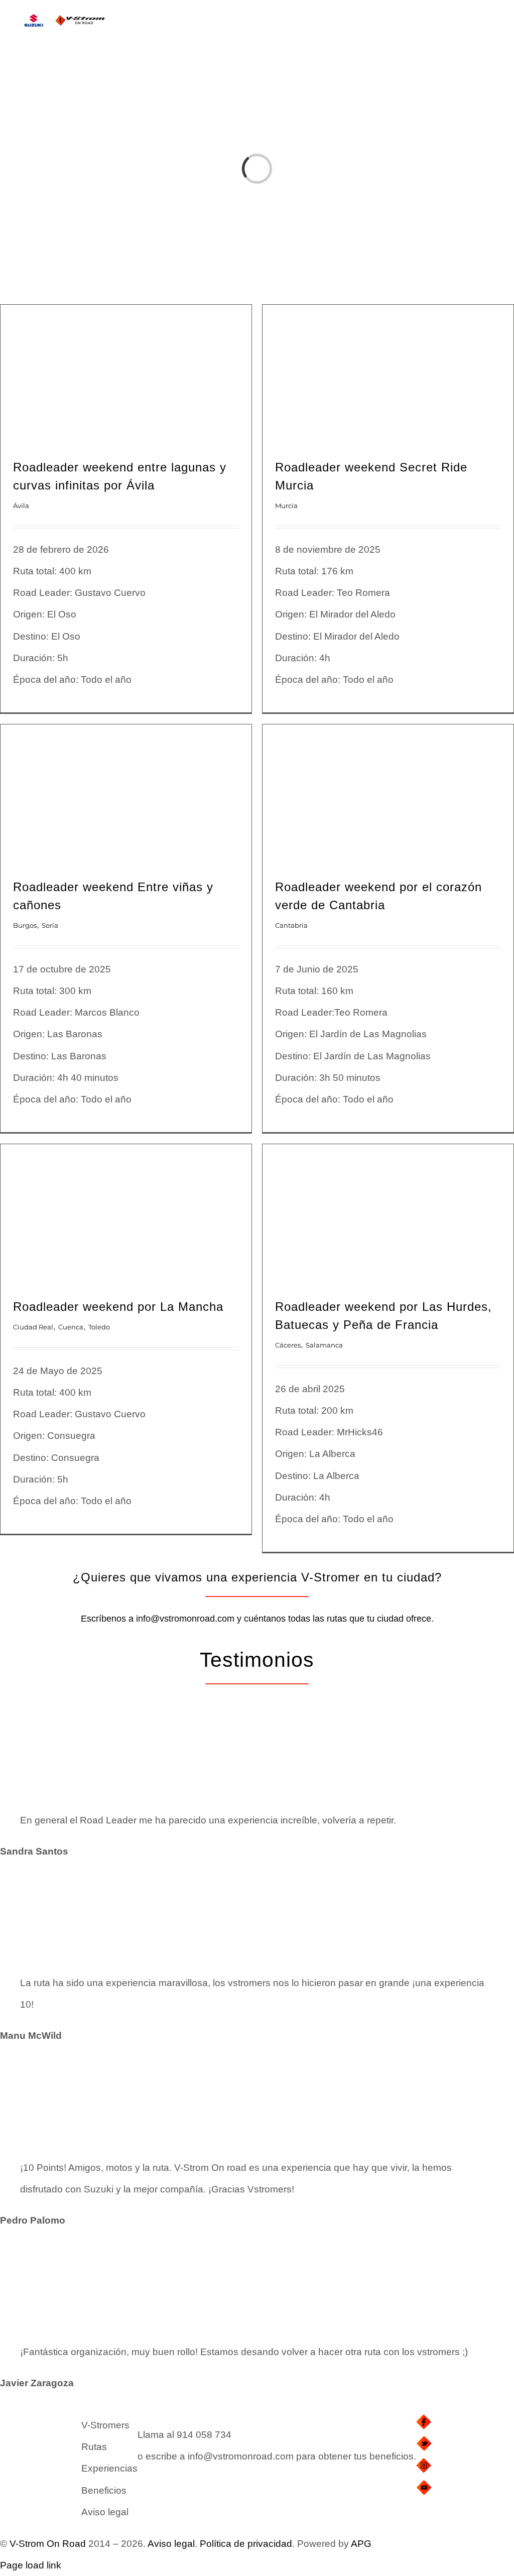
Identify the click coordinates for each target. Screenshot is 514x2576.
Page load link (31, 2565)
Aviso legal (105, 2512)
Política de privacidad (246, 2544)
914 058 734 (204, 2435)
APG (361, 2544)
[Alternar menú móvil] (495, 28)
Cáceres (288, 1345)
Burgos (25, 925)
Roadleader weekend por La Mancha (118, 1307)
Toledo (99, 1327)
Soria (50, 925)
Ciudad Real (33, 1327)
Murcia (286, 506)
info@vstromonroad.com (185, 1619)
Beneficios (104, 2490)
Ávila (21, 506)
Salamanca (324, 1345)
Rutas (94, 2447)
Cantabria (291, 925)
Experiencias (109, 2468)
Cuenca (71, 1327)
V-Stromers (105, 2425)
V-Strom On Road (48, 2544)
